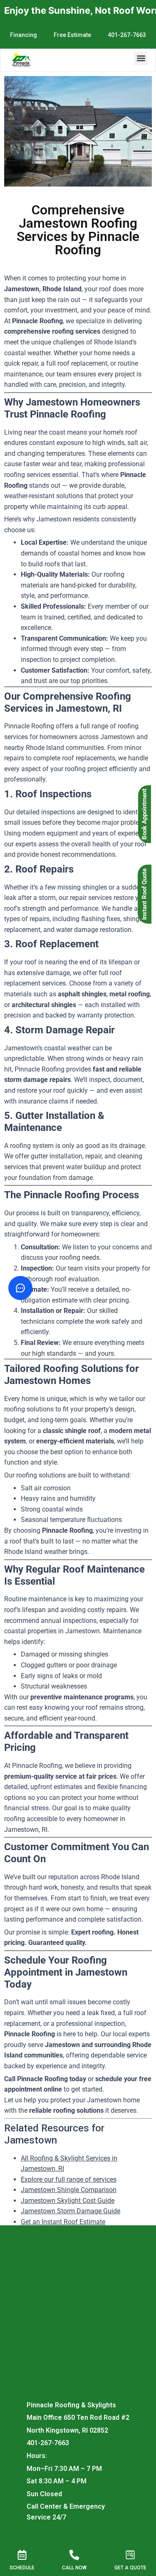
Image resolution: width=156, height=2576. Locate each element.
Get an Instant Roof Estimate (63, 2222)
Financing (24, 35)
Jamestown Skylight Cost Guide (68, 2201)
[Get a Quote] (130, 2555)
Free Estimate (72, 35)
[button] (141, 58)
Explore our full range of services (69, 2179)
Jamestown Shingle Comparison (69, 2190)
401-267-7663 (127, 35)
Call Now (74, 2568)
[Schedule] (22, 2555)
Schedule (22, 2568)
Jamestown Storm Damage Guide (71, 2211)
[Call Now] (75, 2554)
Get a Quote (130, 2568)
